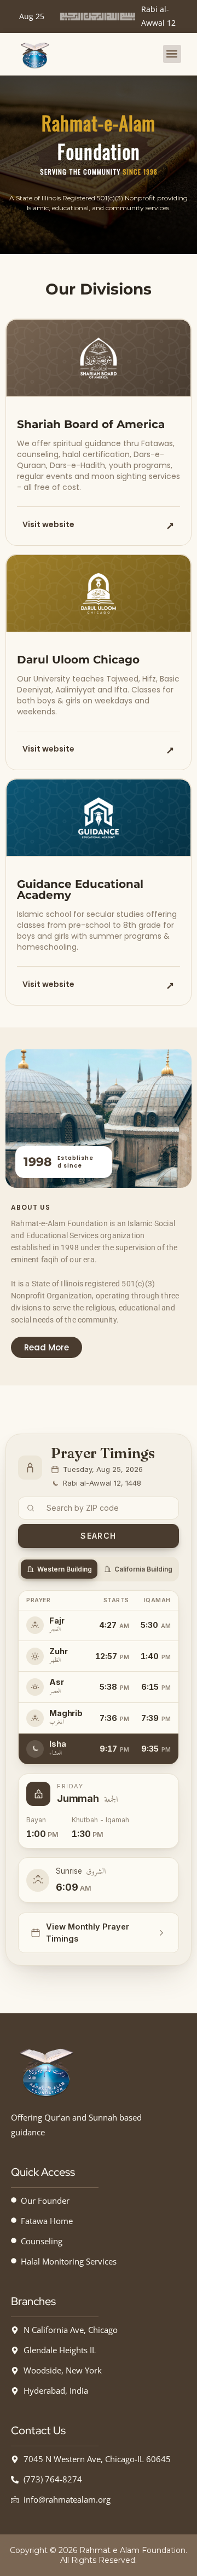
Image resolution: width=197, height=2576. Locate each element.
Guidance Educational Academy (80, 890)
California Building (143, 1569)
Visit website (48, 524)
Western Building (65, 1569)
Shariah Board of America (91, 424)
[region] (99, 165)
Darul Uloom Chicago (78, 660)
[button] (172, 54)
